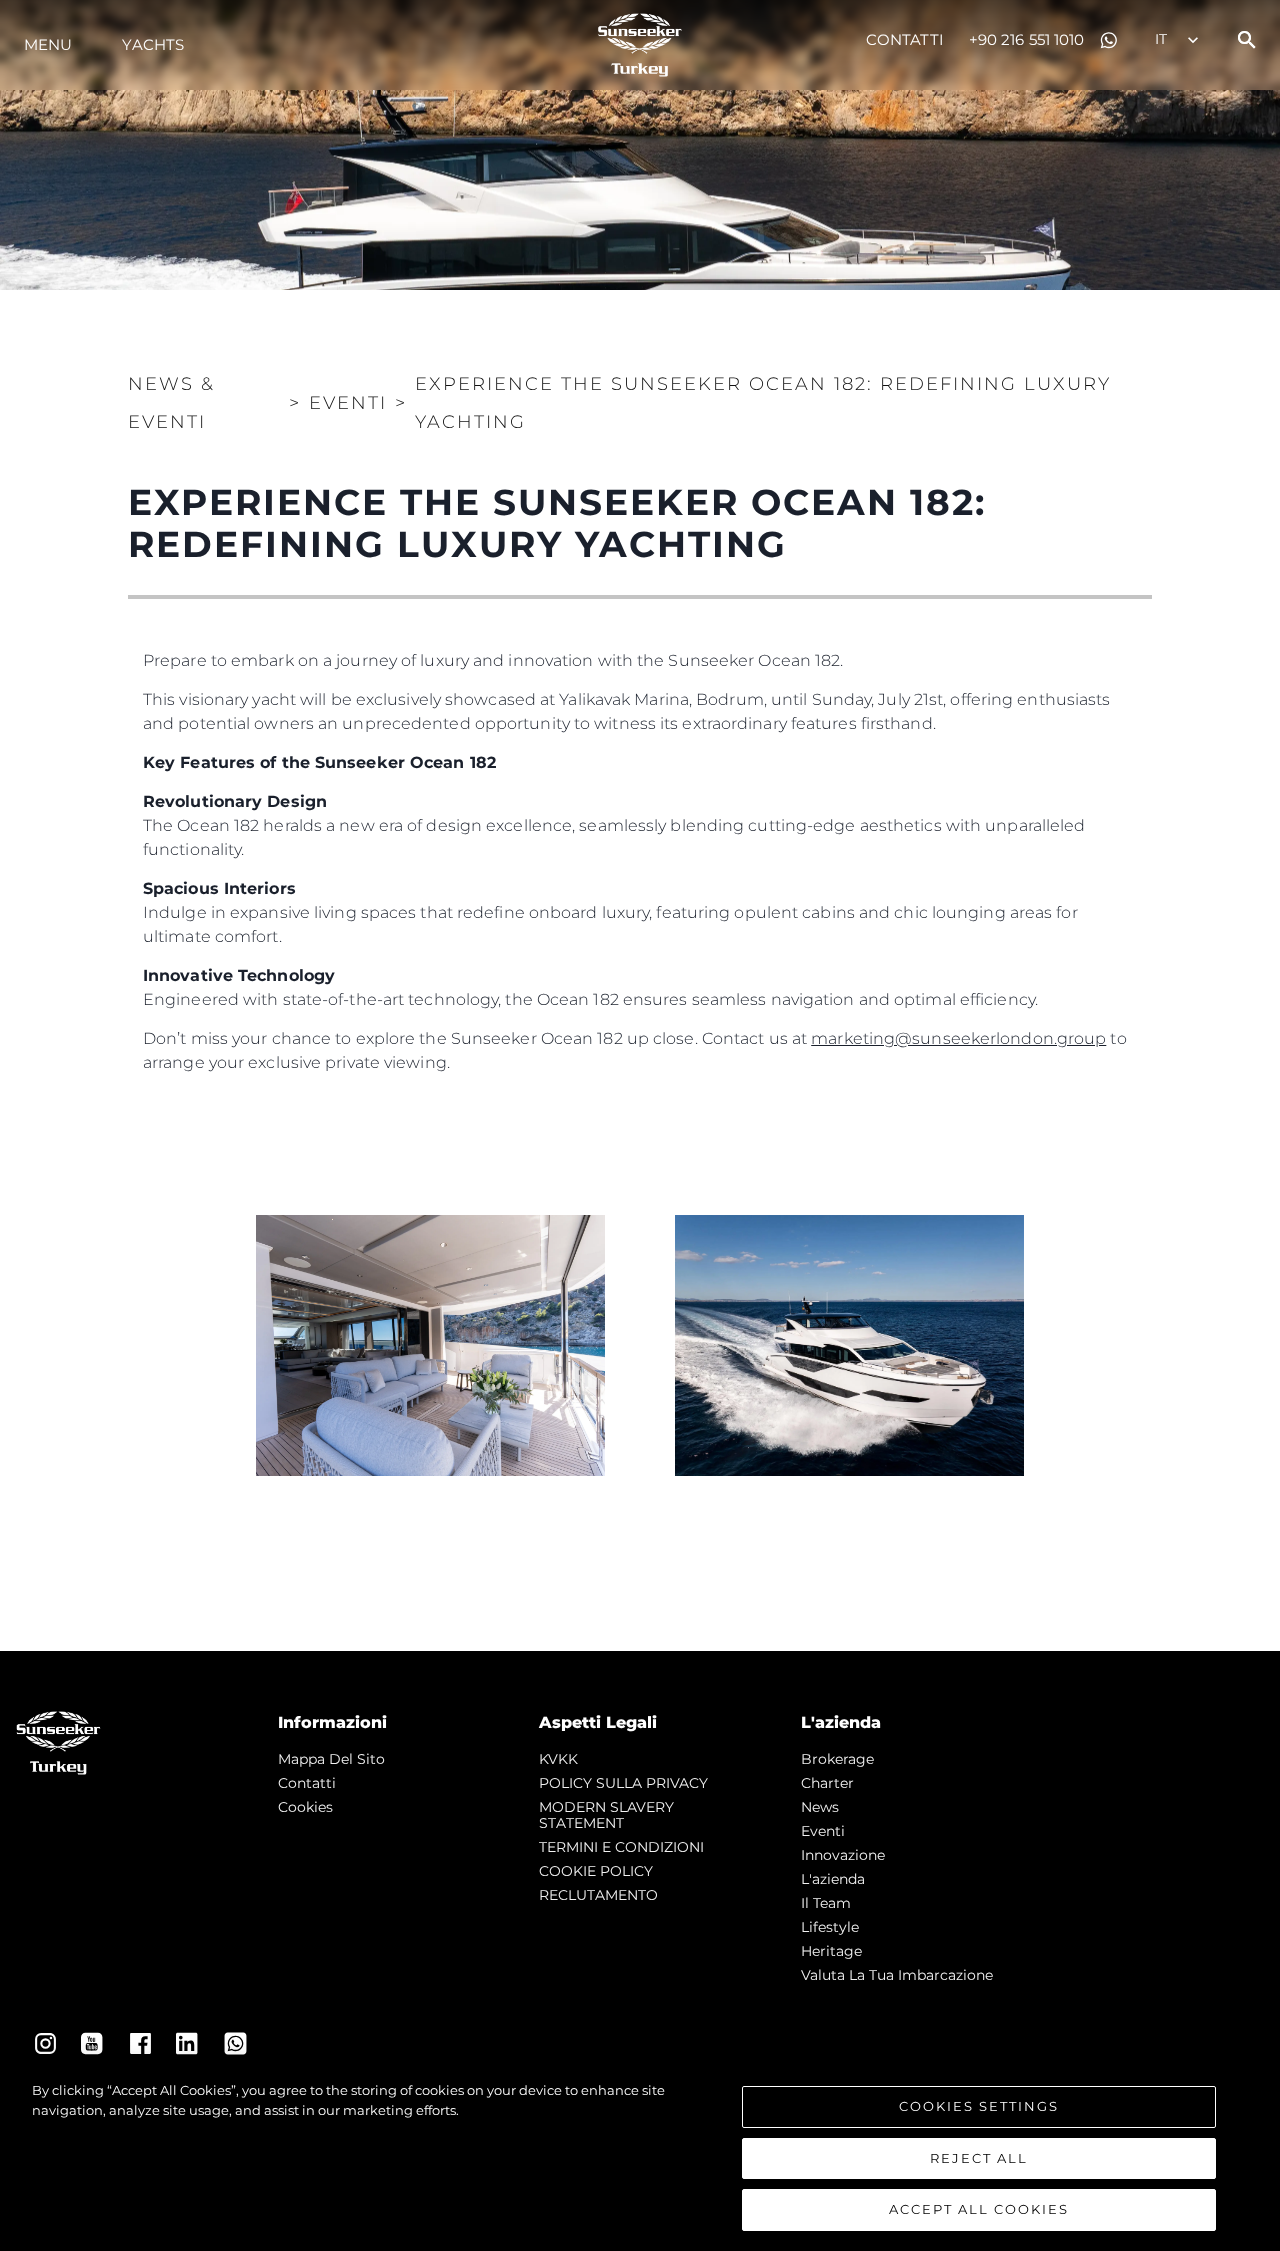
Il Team (826, 1903)
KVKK (558, 1759)
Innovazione (843, 1855)
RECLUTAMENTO (598, 1895)
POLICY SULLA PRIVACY (623, 1783)
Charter (827, 1783)
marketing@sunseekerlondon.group (958, 1038)
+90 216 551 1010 (1027, 39)
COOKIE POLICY (596, 1871)
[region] (640, 2156)
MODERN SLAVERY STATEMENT (606, 1815)
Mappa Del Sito (331, 1759)
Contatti (905, 39)
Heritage (831, 1951)
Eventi (823, 1831)
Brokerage (837, 1759)
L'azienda (833, 1879)
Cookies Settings (979, 2106)
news (820, 1807)
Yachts (153, 44)
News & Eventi (171, 403)
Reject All (979, 2158)
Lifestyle (830, 1927)
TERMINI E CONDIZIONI (621, 1847)
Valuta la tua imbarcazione (897, 1975)
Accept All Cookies (979, 2209)
